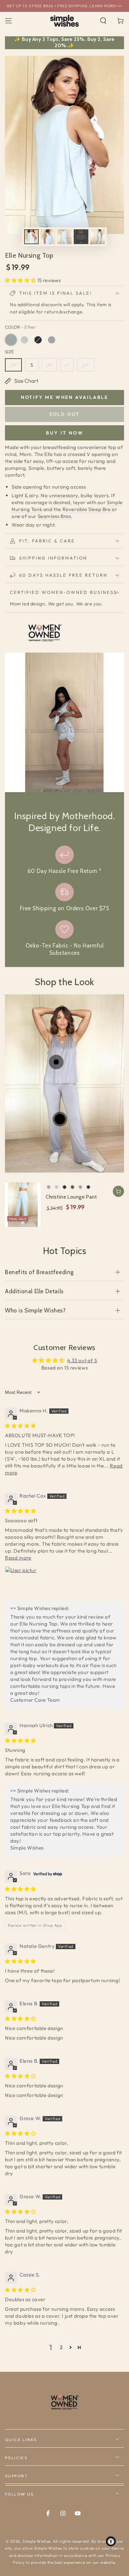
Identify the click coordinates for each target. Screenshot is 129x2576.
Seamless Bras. (55, 516)
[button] (103, 21)
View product (118, 1191)
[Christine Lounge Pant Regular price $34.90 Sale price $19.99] (60, 1119)
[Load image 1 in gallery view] (31, 237)
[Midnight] (38, 340)
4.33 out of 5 (82, 1360)
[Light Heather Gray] (24, 340)
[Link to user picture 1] (21, 1582)
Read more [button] (18, 1558)
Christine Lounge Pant (71, 1197)
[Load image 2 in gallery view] (48, 237)
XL (86, 365)
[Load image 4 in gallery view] (81, 237)
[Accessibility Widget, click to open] (111, 2541)
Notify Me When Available (64, 397)
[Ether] (11, 340)
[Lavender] (52, 340)
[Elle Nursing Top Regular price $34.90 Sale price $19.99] (56, 1062)
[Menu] (9, 21)
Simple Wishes (37, 2541)
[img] (21, 1426)
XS (13, 365)
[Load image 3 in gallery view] (64, 237)
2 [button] (61, 2347)
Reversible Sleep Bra (87, 509)
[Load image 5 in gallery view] (98, 237)
